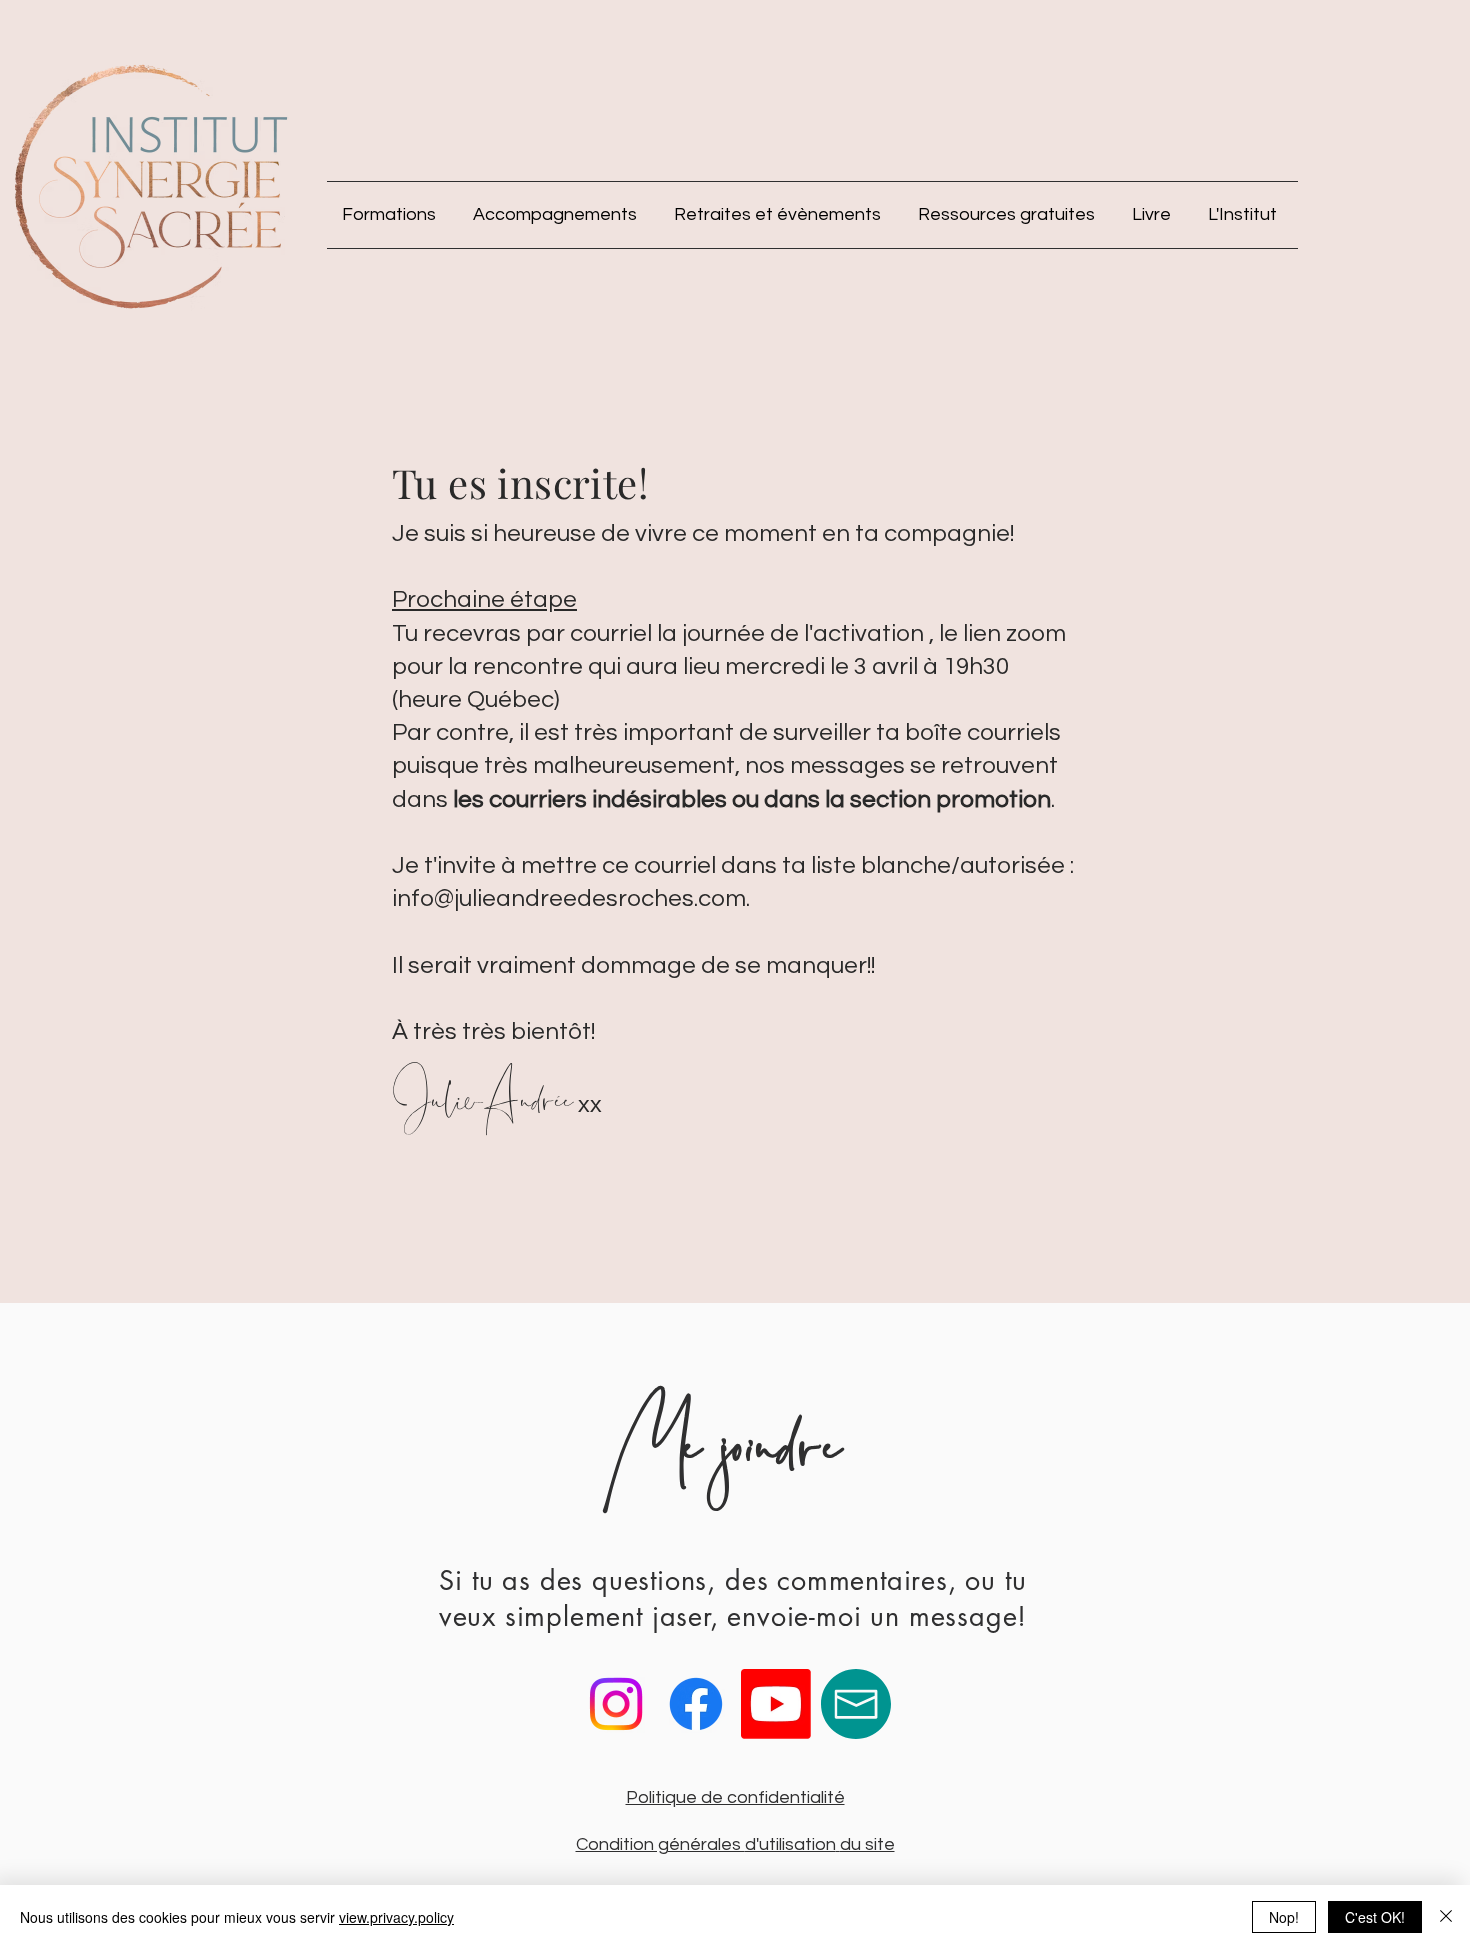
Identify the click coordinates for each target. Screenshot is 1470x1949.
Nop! (1284, 1917)
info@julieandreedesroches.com (569, 898)
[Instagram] (616, 1704)
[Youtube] (776, 1704)
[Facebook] (696, 1704)
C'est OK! (1375, 1917)
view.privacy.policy (396, 1917)
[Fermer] (1446, 1917)
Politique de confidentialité (735, 1797)
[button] (392, 215)
